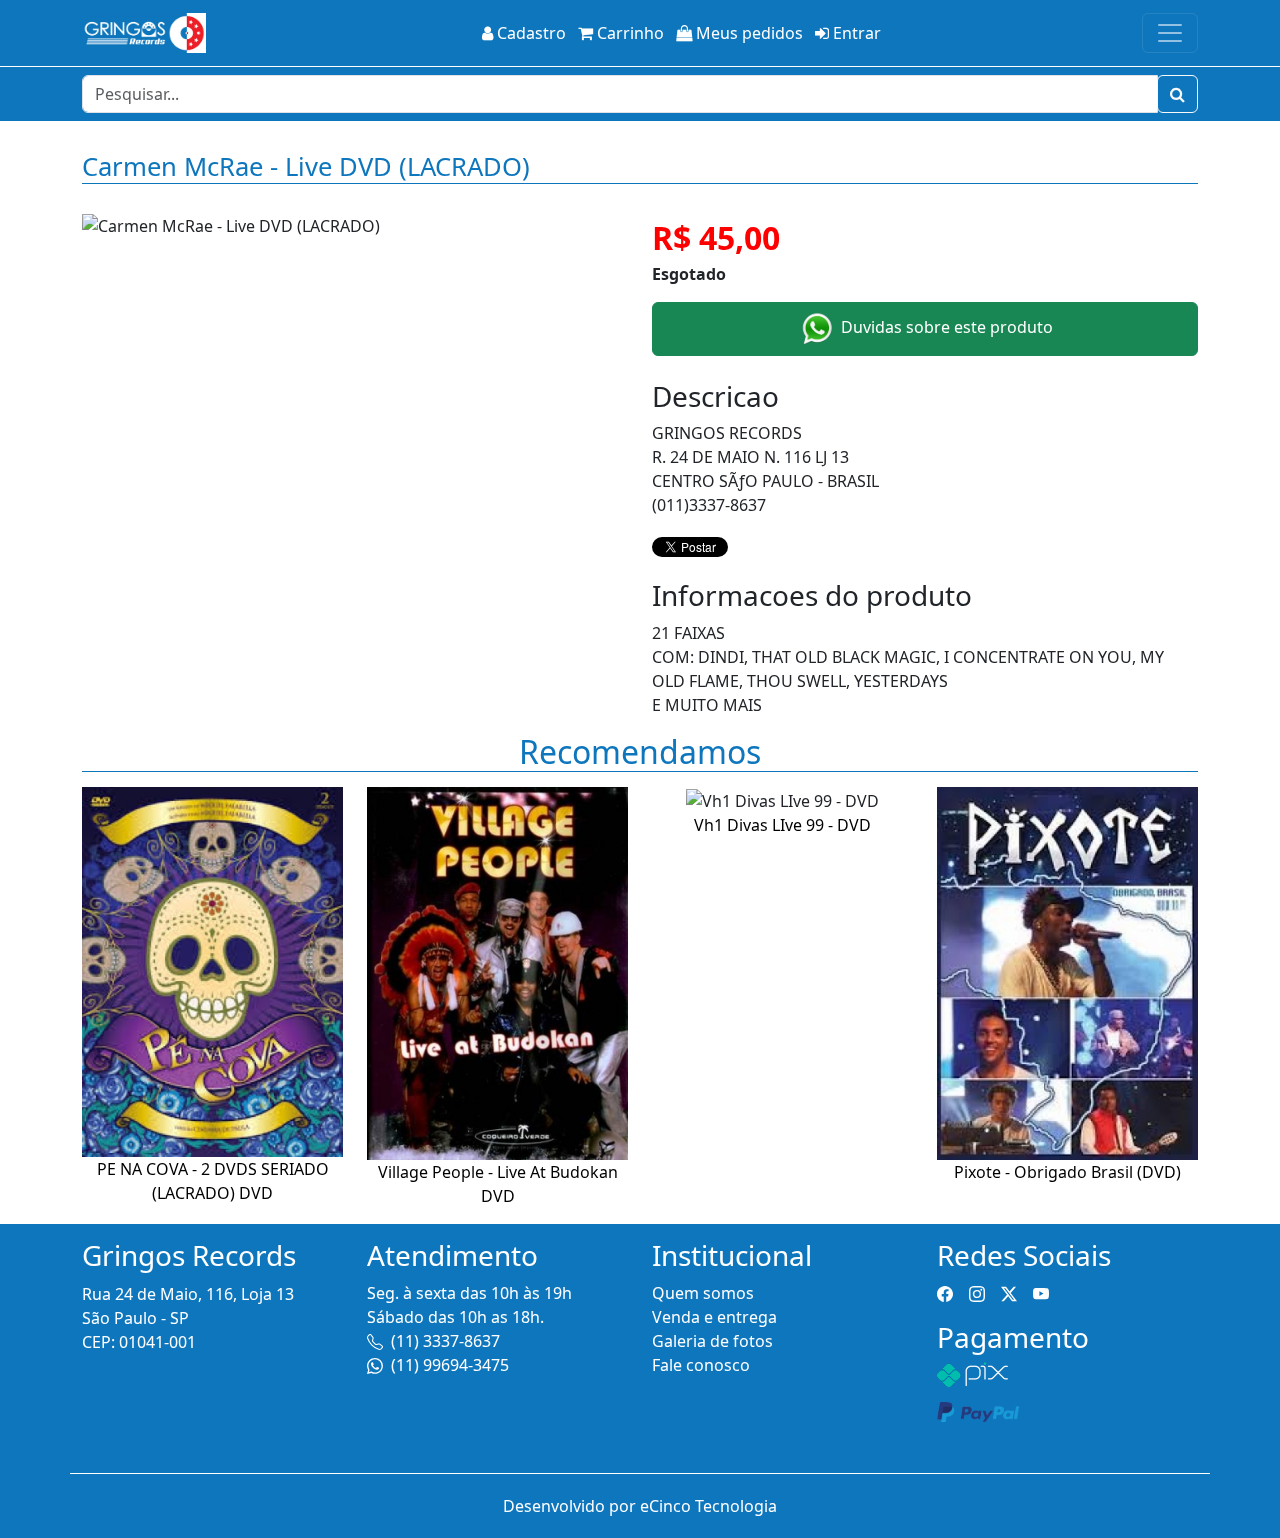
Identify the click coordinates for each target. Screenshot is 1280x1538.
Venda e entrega (714, 1317)
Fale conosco (701, 1365)
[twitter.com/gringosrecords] (1009, 1293)
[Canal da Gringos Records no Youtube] (1041, 1293)
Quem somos (703, 1293)
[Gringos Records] (144, 33)
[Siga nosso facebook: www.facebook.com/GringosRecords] (945, 1293)
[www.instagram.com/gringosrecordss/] (977, 1293)
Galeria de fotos (712, 1341)
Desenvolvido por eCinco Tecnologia (640, 1506)
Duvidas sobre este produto (945, 327)
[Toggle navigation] (1170, 33)
